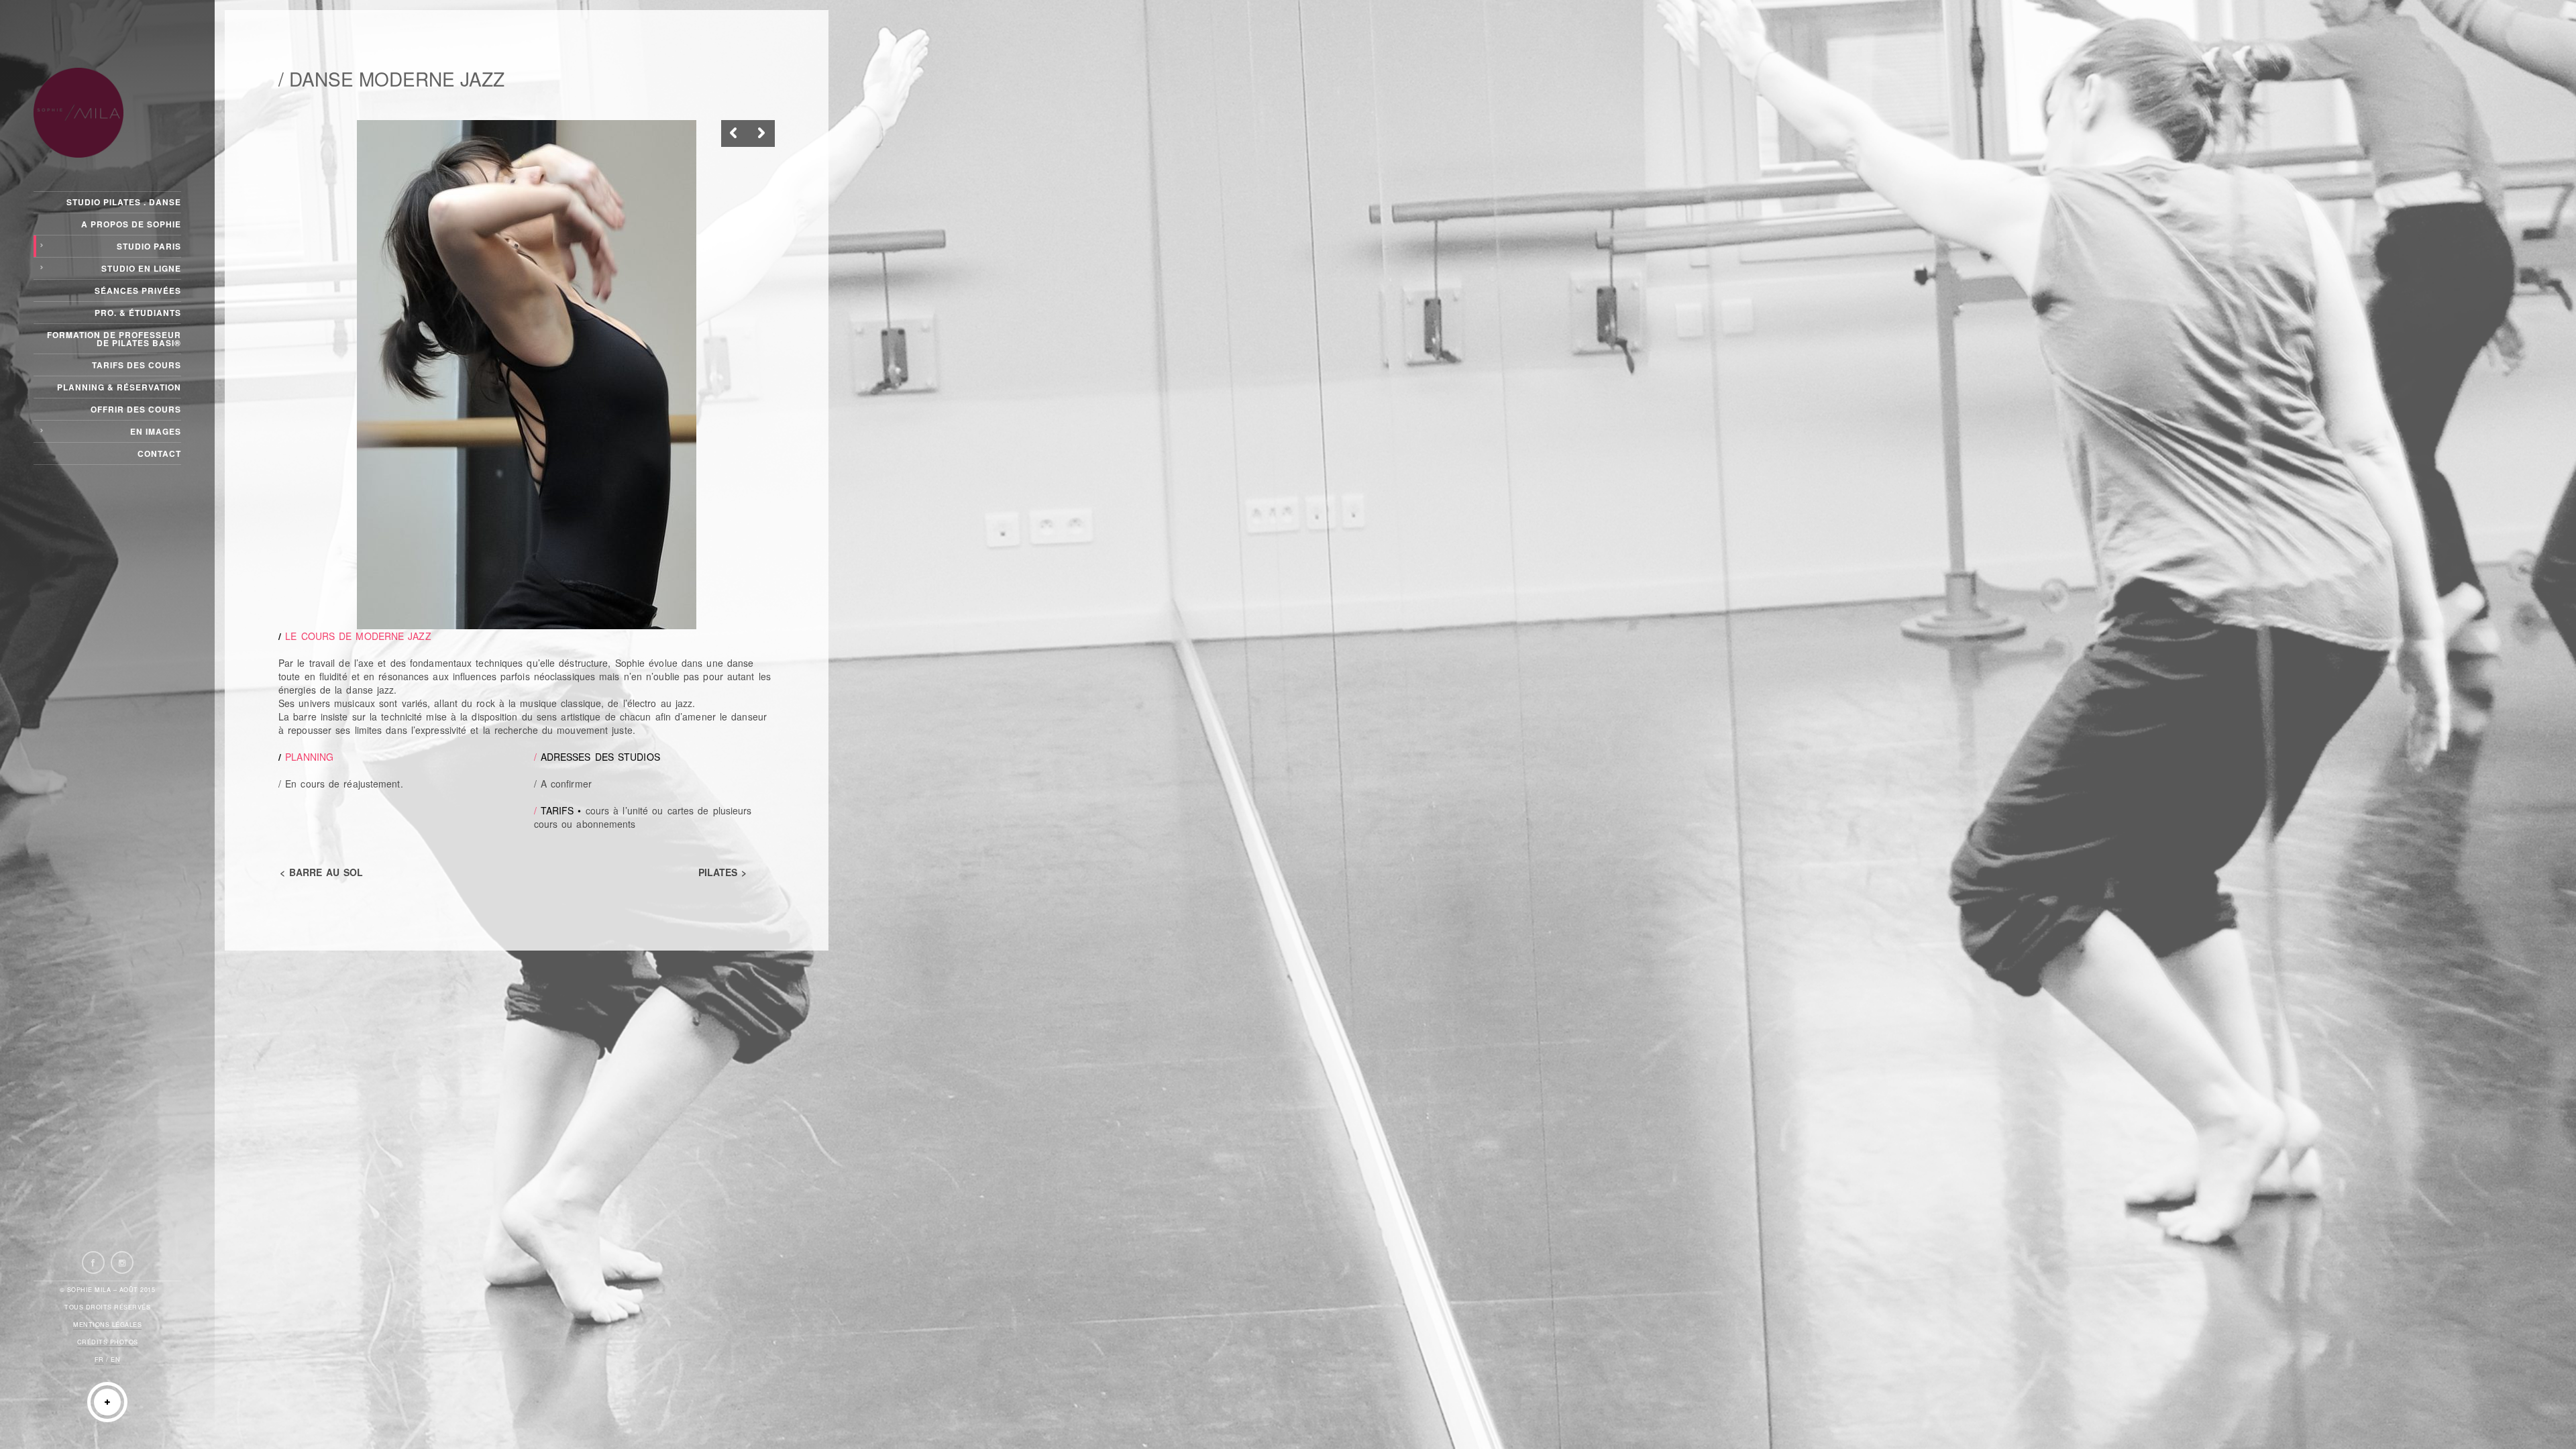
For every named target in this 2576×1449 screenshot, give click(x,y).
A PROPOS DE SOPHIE (131, 224)
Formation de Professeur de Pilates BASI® (114, 339)
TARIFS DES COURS (137, 365)
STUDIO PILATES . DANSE (124, 202)
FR (99, 1359)
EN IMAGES (156, 431)
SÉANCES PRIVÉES (138, 290)
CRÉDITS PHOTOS (108, 1342)
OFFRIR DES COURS (136, 409)
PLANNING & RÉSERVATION (119, 387)
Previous (735, 133)
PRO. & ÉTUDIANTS (138, 313)
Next (761, 133)
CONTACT (159, 453)
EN (115, 1359)
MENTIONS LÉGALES (107, 1325)
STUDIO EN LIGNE (141, 268)
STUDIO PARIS (149, 246)
